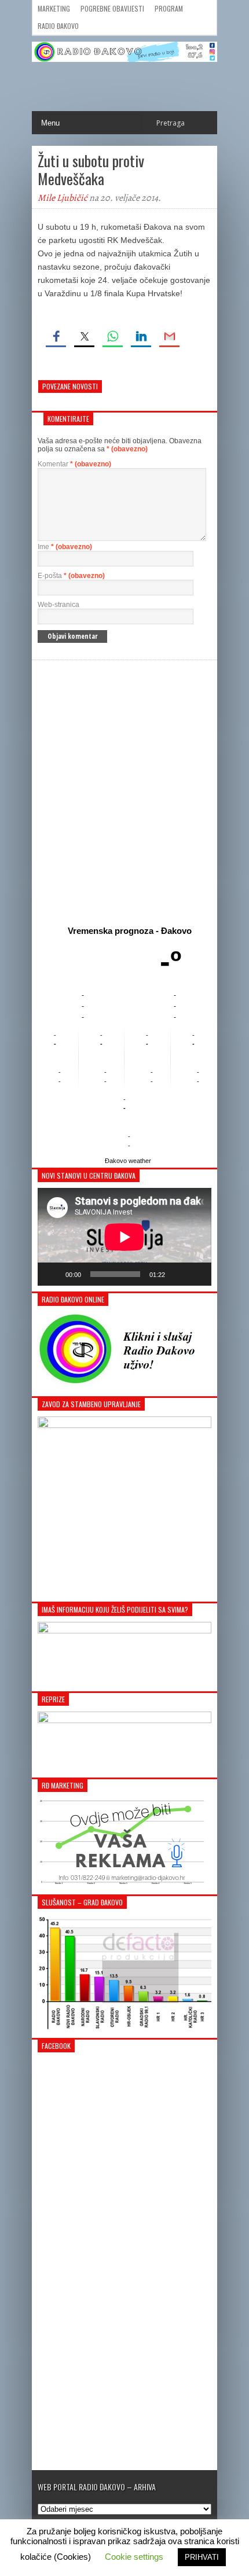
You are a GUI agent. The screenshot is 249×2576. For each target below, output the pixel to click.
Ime (65, 547)
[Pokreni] (53, 1274)
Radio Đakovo (58, 26)
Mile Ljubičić (63, 198)
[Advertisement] (124, 790)
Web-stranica (58, 605)
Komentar (74, 464)
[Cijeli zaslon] (196, 1274)
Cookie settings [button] (134, 2557)
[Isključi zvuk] (178, 1274)
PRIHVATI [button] (202, 2557)
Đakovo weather (128, 1161)
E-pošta (71, 576)
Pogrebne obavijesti (112, 8)
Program (169, 8)
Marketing (54, 8)
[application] (124, 1237)
